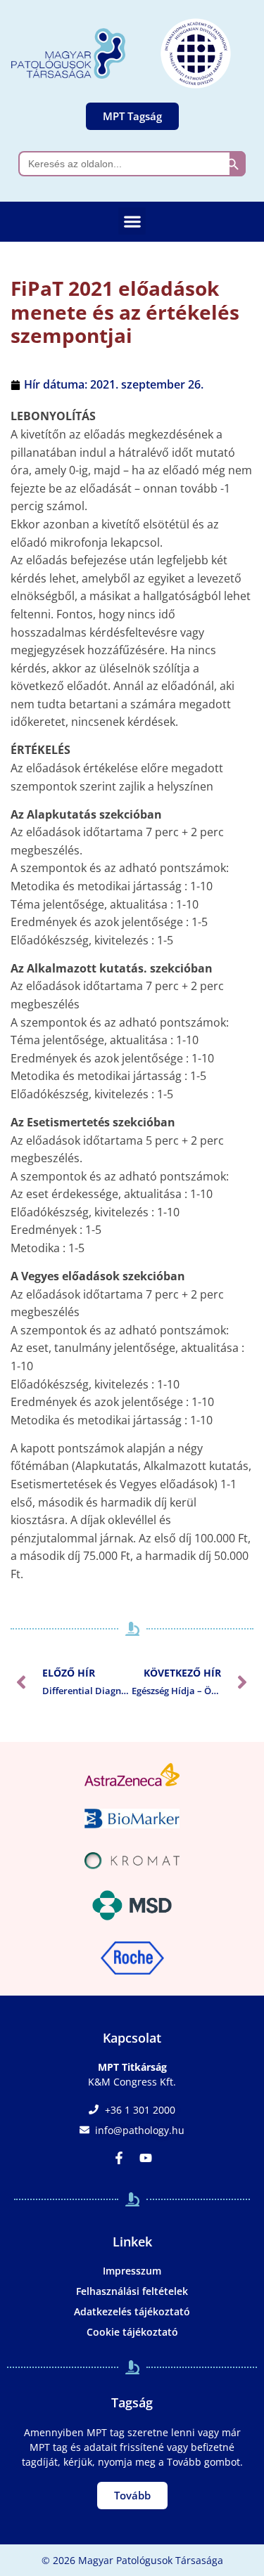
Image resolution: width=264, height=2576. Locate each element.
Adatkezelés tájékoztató (132, 2311)
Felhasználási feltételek (132, 2291)
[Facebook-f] (119, 2158)
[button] (132, 221)
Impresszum (132, 2271)
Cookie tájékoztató (132, 2332)
